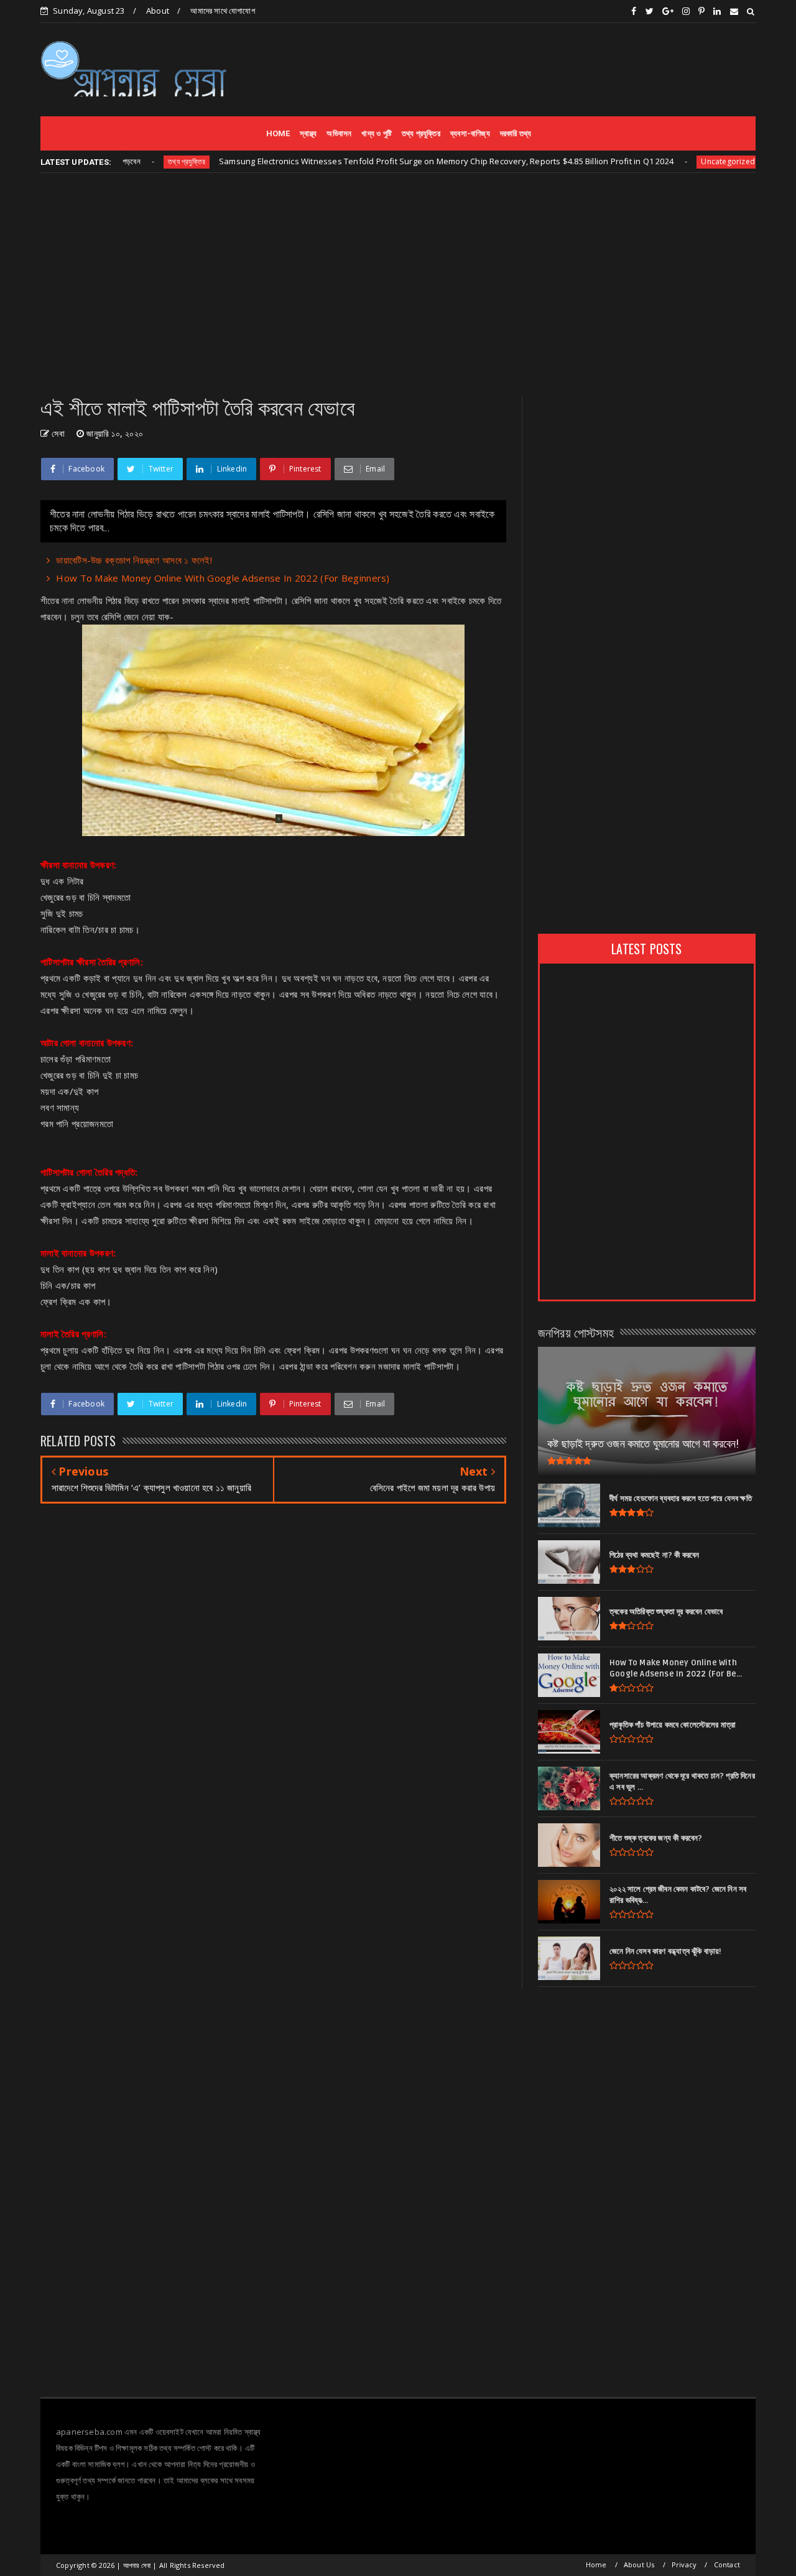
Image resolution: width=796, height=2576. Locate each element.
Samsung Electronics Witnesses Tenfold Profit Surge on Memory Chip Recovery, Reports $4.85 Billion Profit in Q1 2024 (391, 161)
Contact (727, 2564)
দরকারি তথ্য (516, 133)
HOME (278, 133)
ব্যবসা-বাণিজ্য (470, 133)
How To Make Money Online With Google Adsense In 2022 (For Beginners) (223, 578)
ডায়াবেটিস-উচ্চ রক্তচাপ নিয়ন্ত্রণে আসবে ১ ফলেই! (134, 560)
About (158, 11)
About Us (639, 2564)
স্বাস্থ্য (308, 133)
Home (596, 2564)
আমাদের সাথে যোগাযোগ (222, 11)
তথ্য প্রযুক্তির (421, 133)
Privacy (684, 2564)
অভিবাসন (339, 133)
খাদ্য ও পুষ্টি (377, 133)
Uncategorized (673, 161)
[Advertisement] (529, 69)
